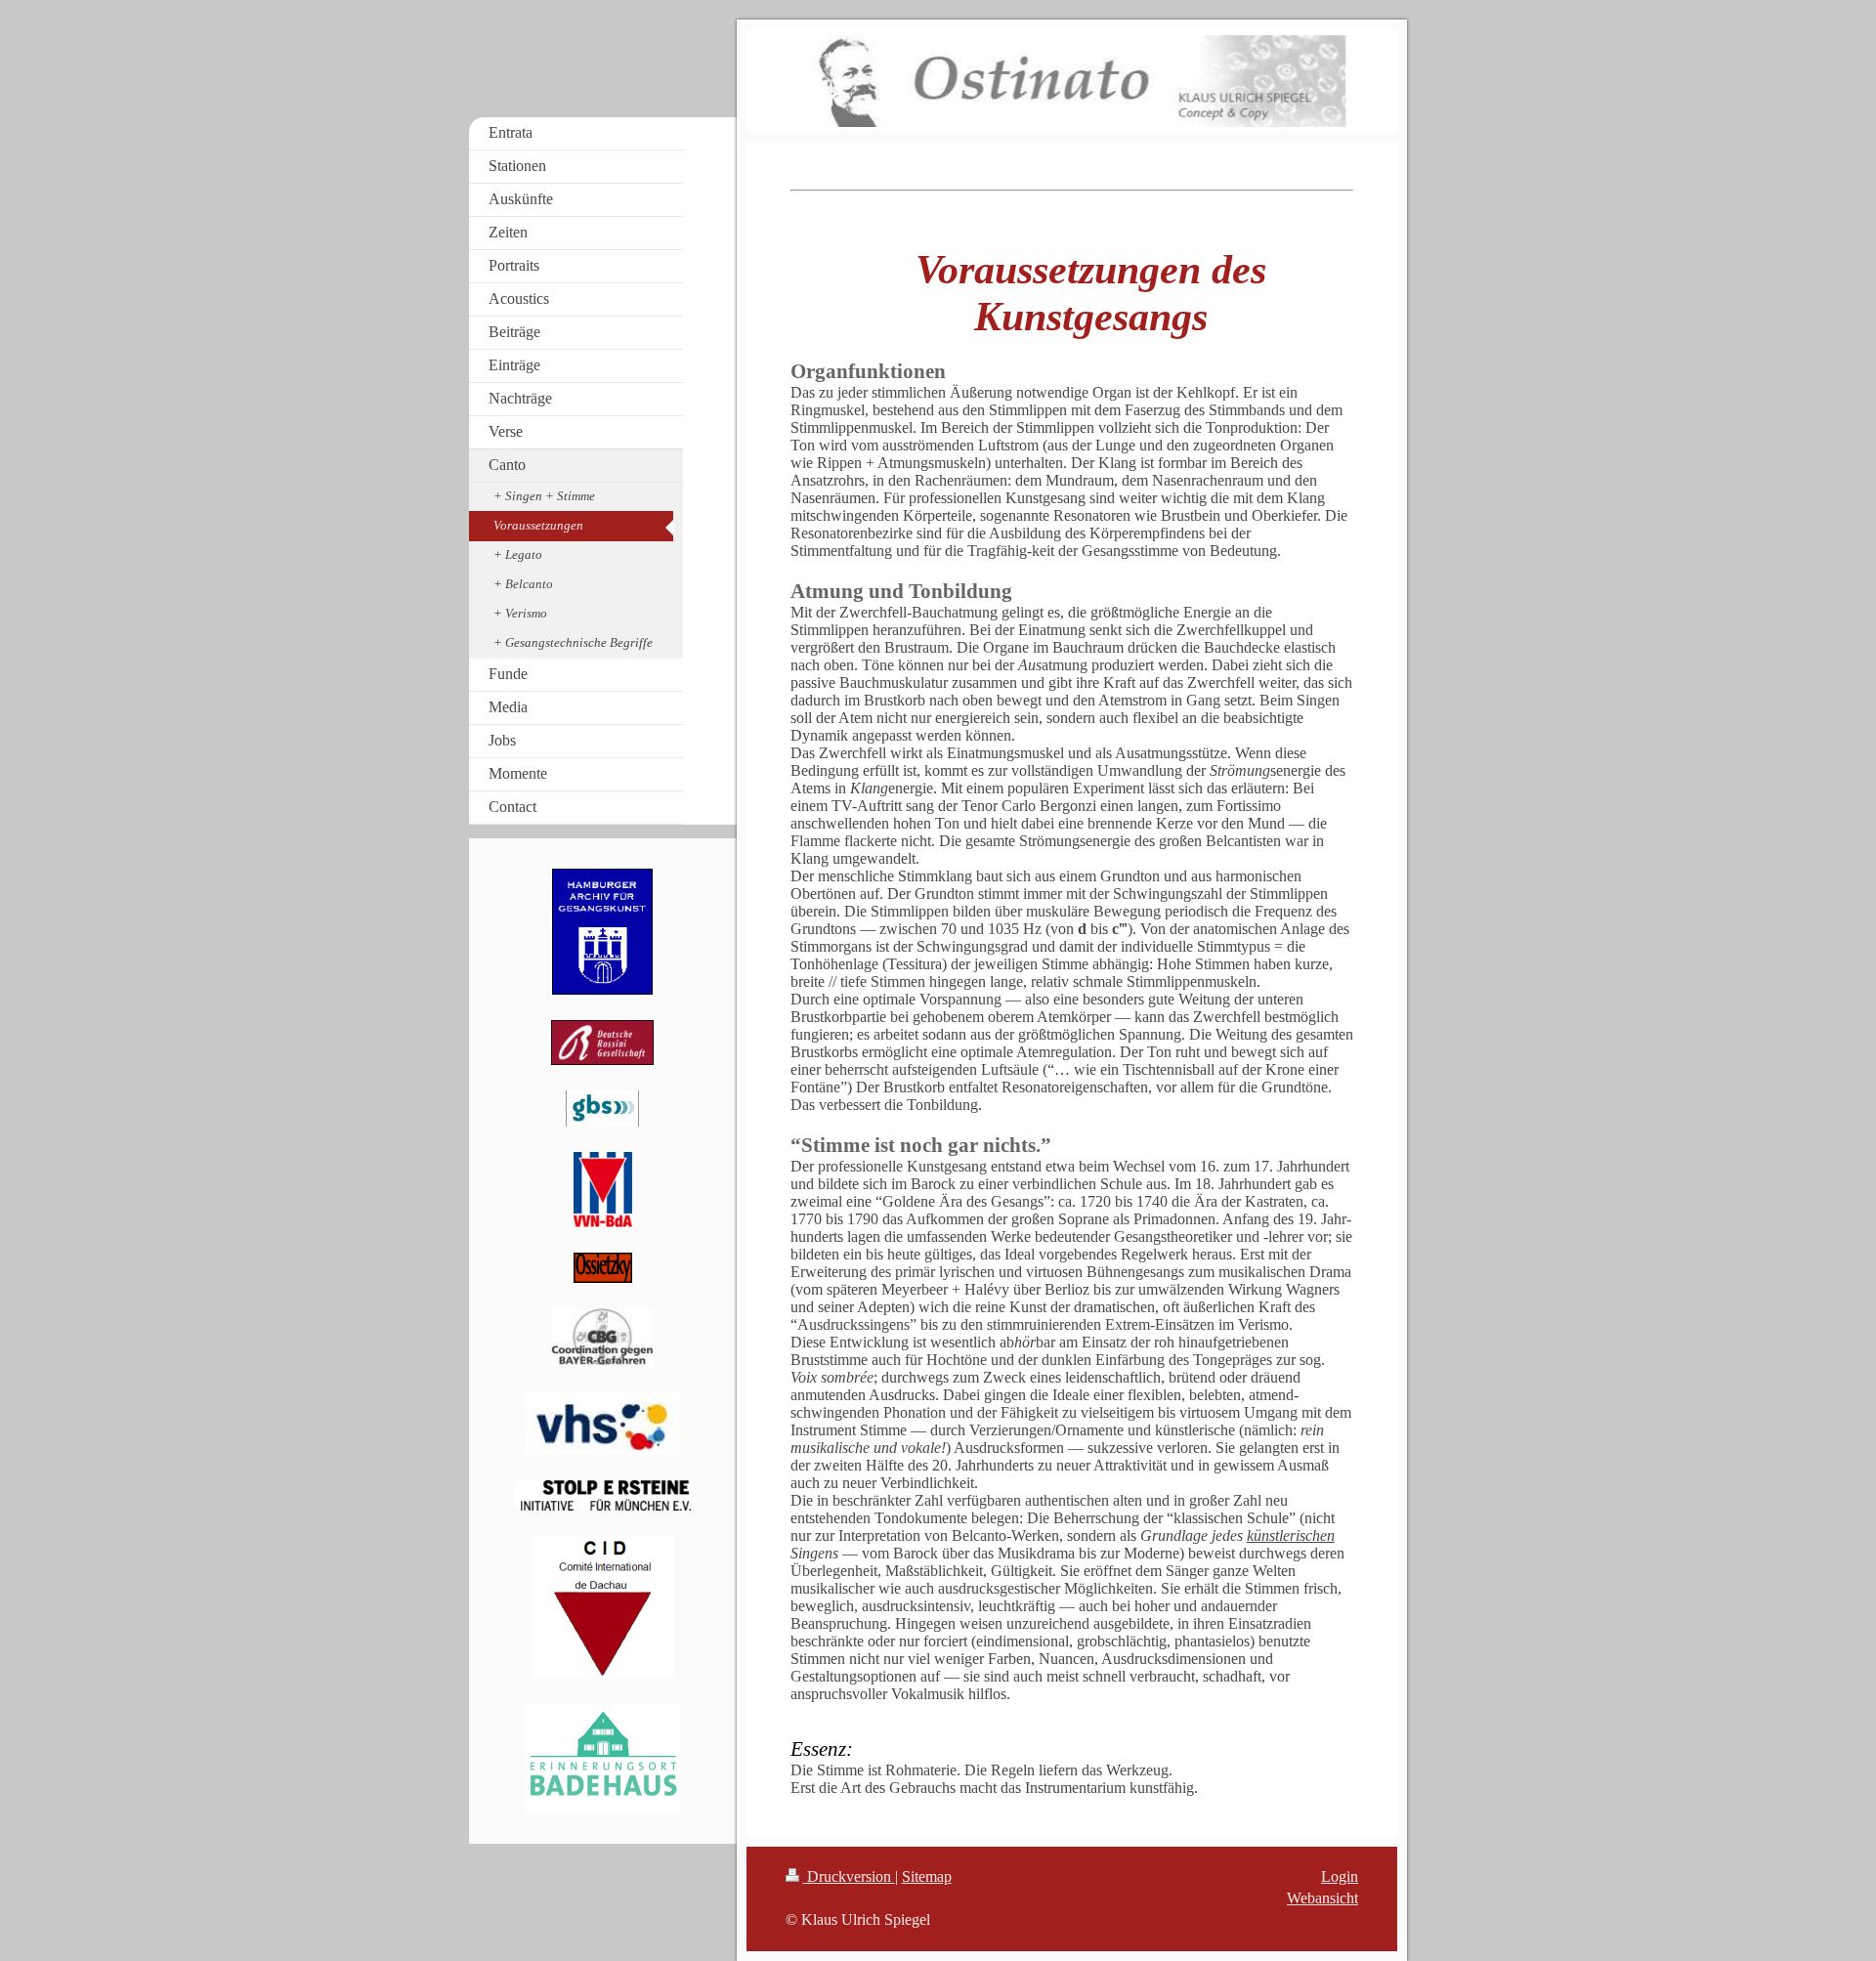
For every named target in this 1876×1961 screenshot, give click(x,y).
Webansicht (1322, 1898)
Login (1340, 1876)
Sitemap (927, 1876)
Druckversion (849, 1876)
